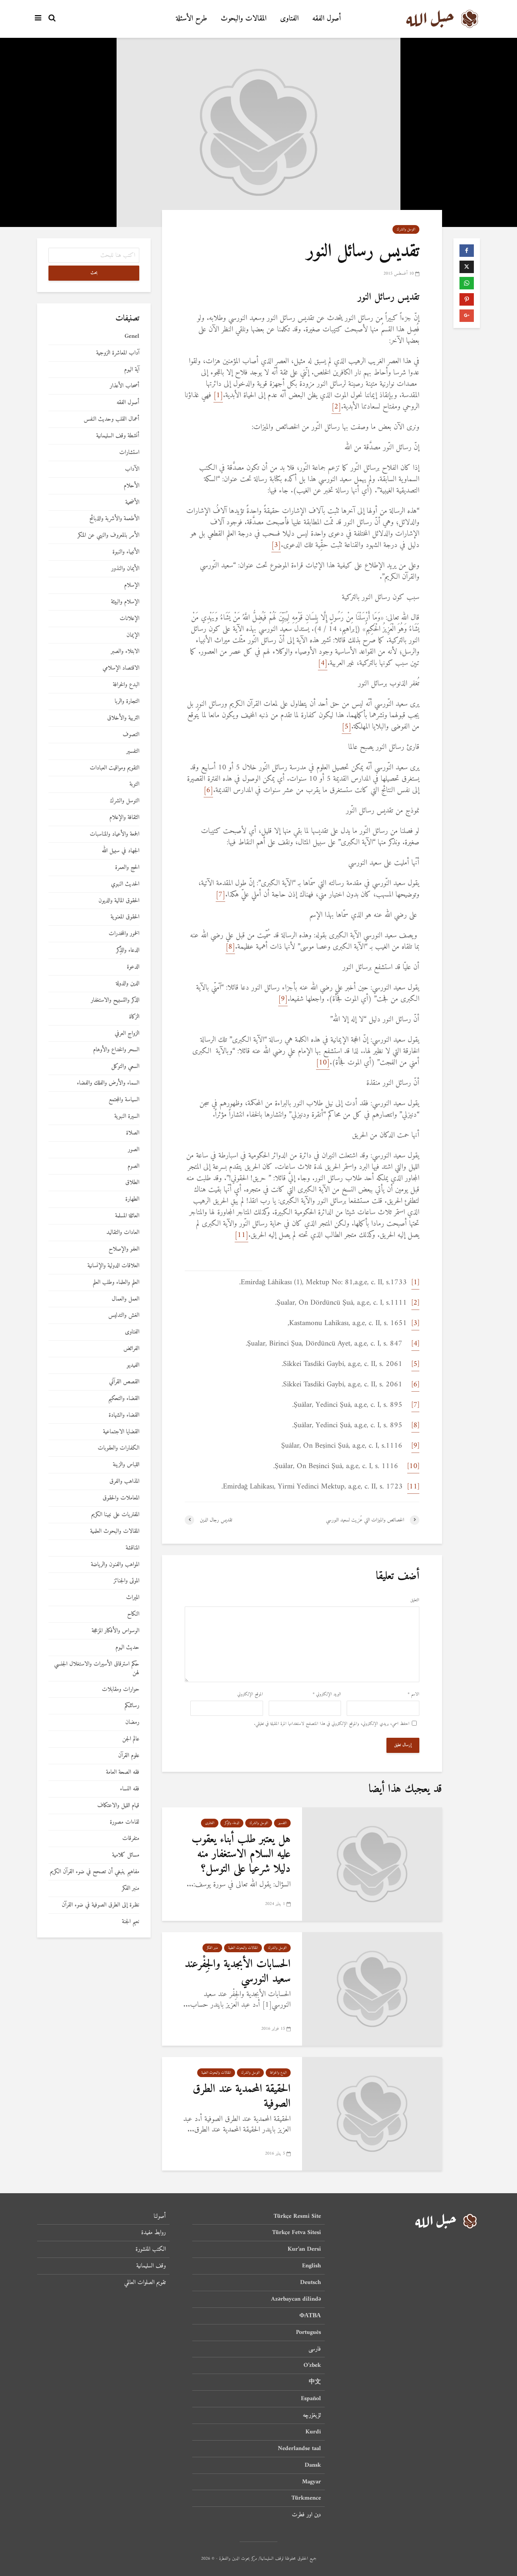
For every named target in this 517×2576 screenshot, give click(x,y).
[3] (276, 545)
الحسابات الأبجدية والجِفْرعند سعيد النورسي (238, 1972)
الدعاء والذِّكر (232, 1823)
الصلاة (133, 1133)
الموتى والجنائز (126, 1581)
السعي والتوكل (125, 1067)
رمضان (132, 1722)
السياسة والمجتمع (124, 1100)
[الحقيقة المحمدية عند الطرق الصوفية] (372, 2114)
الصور (134, 1150)
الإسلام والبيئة (125, 602)
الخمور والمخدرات (124, 934)
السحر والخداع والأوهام (116, 1050)
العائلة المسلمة (127, 1216)
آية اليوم (132, 370)
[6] (208, 790)
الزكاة (134, 1017)
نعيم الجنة (131, 1922)
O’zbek (312, 2365)
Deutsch (311, 2282)
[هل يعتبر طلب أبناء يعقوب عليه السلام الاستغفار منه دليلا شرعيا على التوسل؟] (372, 1864)
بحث (94, 273)
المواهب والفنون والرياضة (115, 1565)
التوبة (134, 784)
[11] (241, 1235)
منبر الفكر (212, 1948)
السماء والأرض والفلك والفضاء (108, 1083)
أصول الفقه (327, 19)
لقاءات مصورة (125, 1822)
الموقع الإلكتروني (250, 1695)
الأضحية (132, 503)
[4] (323, 663)
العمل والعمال (125, 1299)
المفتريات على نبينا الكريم (115, 1515)
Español (311, 2399)
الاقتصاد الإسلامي (121, 668)
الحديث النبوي (125, 884)
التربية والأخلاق (123, 718)
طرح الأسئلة (192, 19)
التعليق (415, 1600)
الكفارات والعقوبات (118, 1448)
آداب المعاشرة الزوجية (118, 353)
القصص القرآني (124, 1382)
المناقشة (132, 1548)
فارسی (315, 2349)
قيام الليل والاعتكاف (118, 1806)
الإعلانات (129, 619)
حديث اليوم (127, 1648)
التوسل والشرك (406, 229)
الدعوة (133, 967)
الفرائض (131, 1349)
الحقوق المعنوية (125, 917)
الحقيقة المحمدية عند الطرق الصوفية (242, 2096)
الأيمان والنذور (125, 569)
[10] (323, 1063)
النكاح (133, 1614)
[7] (220, 895)
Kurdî (313, 2432)
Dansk (313, 2465)
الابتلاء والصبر (125, 652)
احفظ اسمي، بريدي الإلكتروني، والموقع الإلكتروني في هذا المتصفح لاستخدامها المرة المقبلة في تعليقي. (332, 1724)
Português (308, 2332)
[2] (336, 407)
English (311, 2266)
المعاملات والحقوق (121, 1498)
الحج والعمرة (127, 868)
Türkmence (306, 2498)
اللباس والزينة (126, 1465)
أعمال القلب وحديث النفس (111, 419)
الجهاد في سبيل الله (121, 851)
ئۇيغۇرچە (312, 2415)
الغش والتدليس (124, 1315)
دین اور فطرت (306, 2515)
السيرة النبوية (127, 1116)
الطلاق (132, 1183)
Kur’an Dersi (304, 2249)
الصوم (133, 1166)
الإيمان (133, 635)
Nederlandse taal (299, 2449)
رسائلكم (132, 1706)
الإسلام (132, 585)
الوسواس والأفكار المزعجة (115, 1631)
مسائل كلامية (126, 1855)
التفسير (282, 1823)
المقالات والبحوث (244, 19)
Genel (132, 336)
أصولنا (160, 2217)
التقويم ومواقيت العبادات (114, 768)
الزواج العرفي (127, 1034)
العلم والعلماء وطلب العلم (116, 1283)
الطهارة (132, 1199)
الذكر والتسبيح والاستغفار (115, 1000)
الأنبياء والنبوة (126, 552)
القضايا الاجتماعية (121, 1432)
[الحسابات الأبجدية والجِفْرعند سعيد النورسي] (372, 1989)
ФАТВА (310, 2316)
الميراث (133, 1598)
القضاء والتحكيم (124, 1399)
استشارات (129, 453)
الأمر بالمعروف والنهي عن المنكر (108, 535)
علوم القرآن (129, 1756)
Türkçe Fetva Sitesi (297, 2233)
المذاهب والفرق (124, 1481)
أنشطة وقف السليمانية (118, 436)
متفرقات (131, 1839)
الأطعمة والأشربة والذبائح (114, 519)
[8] (230, 947)
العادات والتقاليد (123, 1233)
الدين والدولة (128, 984)
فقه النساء (130, 1789)
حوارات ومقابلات (121, 1690)
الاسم (413, 1695)
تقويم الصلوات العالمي (145, 2282)
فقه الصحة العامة (123, 1772)
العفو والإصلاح (124, 1249)
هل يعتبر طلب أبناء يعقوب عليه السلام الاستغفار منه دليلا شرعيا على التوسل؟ (241, 1854)
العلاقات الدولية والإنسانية (113, 1266)
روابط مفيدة (153, 2233)
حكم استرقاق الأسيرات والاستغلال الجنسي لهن (97, 1669)
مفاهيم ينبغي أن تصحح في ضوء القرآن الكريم (95, 1872)
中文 (315, 2382)
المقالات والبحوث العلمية (243, 1948)
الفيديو (133, 1365)
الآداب (132, 469)
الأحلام (132, 486)
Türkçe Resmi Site (297, 2217)
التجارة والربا (127, 701)
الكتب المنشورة (151, 2249)
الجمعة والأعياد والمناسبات (114, 834)
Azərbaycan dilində (296, 2299)
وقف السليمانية (151, 2266)
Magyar (311, 2482)
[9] (283, 999)
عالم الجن (131, 1739)
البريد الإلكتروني (327, 1695)
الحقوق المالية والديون (119, 901)
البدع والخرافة (278, 2073)
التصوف (131, 735)
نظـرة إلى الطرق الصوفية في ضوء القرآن (100, 1905)
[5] (346, 727)
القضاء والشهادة (124, 1415)
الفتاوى (289, 19)
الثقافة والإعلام (124, 818)
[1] (218, 395)
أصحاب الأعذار (125, 386)
